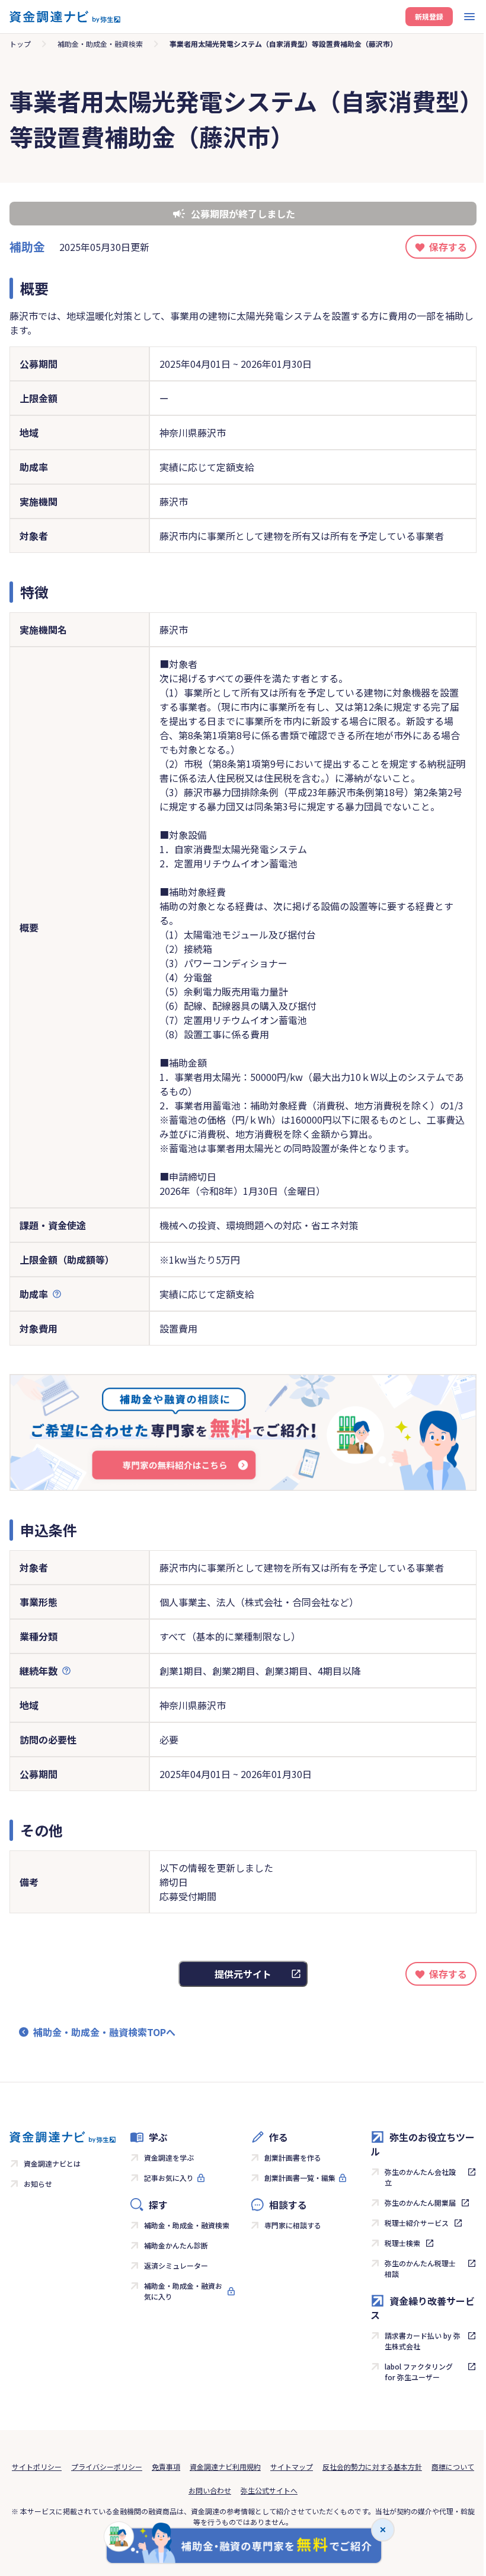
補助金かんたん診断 (176, 2245)
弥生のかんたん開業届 (420, 2203)
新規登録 (429, 16)
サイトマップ (292, 2467)
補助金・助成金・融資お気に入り (183, 2291)
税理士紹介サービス (417, 2223)
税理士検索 (402, 2243)
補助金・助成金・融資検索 (100, 44)
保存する (448, 247)
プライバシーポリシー (107, 2467)
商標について (453, 2467)
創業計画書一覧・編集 (300, 2178)
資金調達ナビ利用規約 (225, 2467)
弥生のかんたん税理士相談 (420, 2268)
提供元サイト (243, 1974)
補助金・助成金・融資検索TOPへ (104, 2032)
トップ (20, 44)
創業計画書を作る (293, 2157)
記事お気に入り (169, 2178)
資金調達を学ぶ (169, 2157)
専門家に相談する (293, 2225)
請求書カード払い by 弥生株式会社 (423, 2341)
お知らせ (38, 2184)
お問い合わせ (210, 2490)
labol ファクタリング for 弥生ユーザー (419, 2372)
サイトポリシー (37, 2467)
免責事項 (166, 2467)
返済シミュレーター (176, 2265)
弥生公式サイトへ (269, 2490)
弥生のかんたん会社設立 (420, 2177)
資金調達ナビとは (52, 2163)
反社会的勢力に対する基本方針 (372, 2467)
